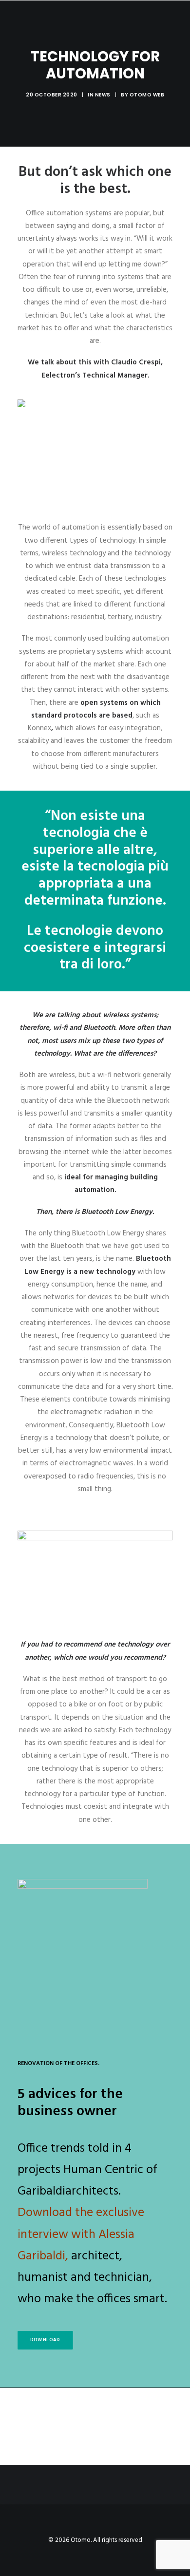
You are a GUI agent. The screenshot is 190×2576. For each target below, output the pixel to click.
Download (45, 2340)
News (103, 95)
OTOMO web (147, 95)
